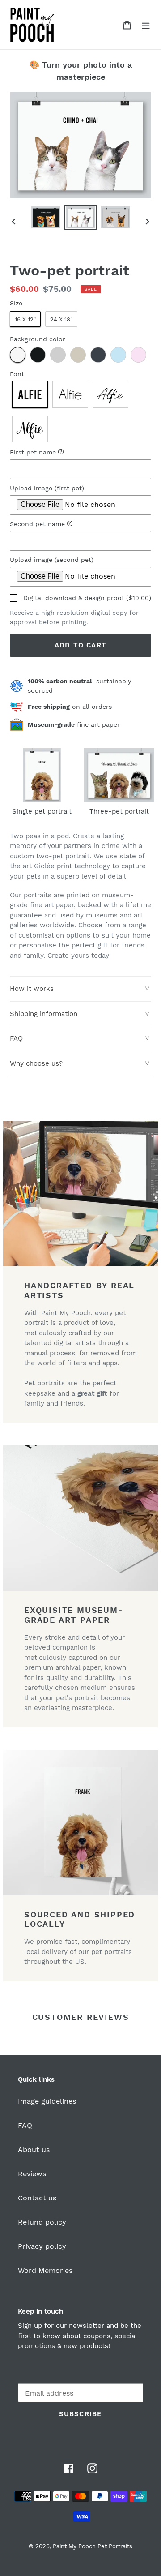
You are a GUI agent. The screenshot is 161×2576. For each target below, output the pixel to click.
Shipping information (44, 1014)
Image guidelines (47, 2101)
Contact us (37, 2198)
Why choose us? (36, 1063)
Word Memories (45, 2270)
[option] (46, 217)
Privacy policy (42, 2246)
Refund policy (42, 2222)
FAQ (16, 1038)
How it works (32, 989)
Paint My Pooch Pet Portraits (93, 2546)
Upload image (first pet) (47, 488)
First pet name (59, 452)
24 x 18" (61, 319)
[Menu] (146, 25)
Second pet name (63, 523)
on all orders (70, 707)
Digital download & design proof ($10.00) (87, 598)
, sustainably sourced (79, 686)
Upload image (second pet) (52, 560)
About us (34, 2150)
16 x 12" (25, 319)
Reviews (32, 2174)
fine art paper (74, 724)
